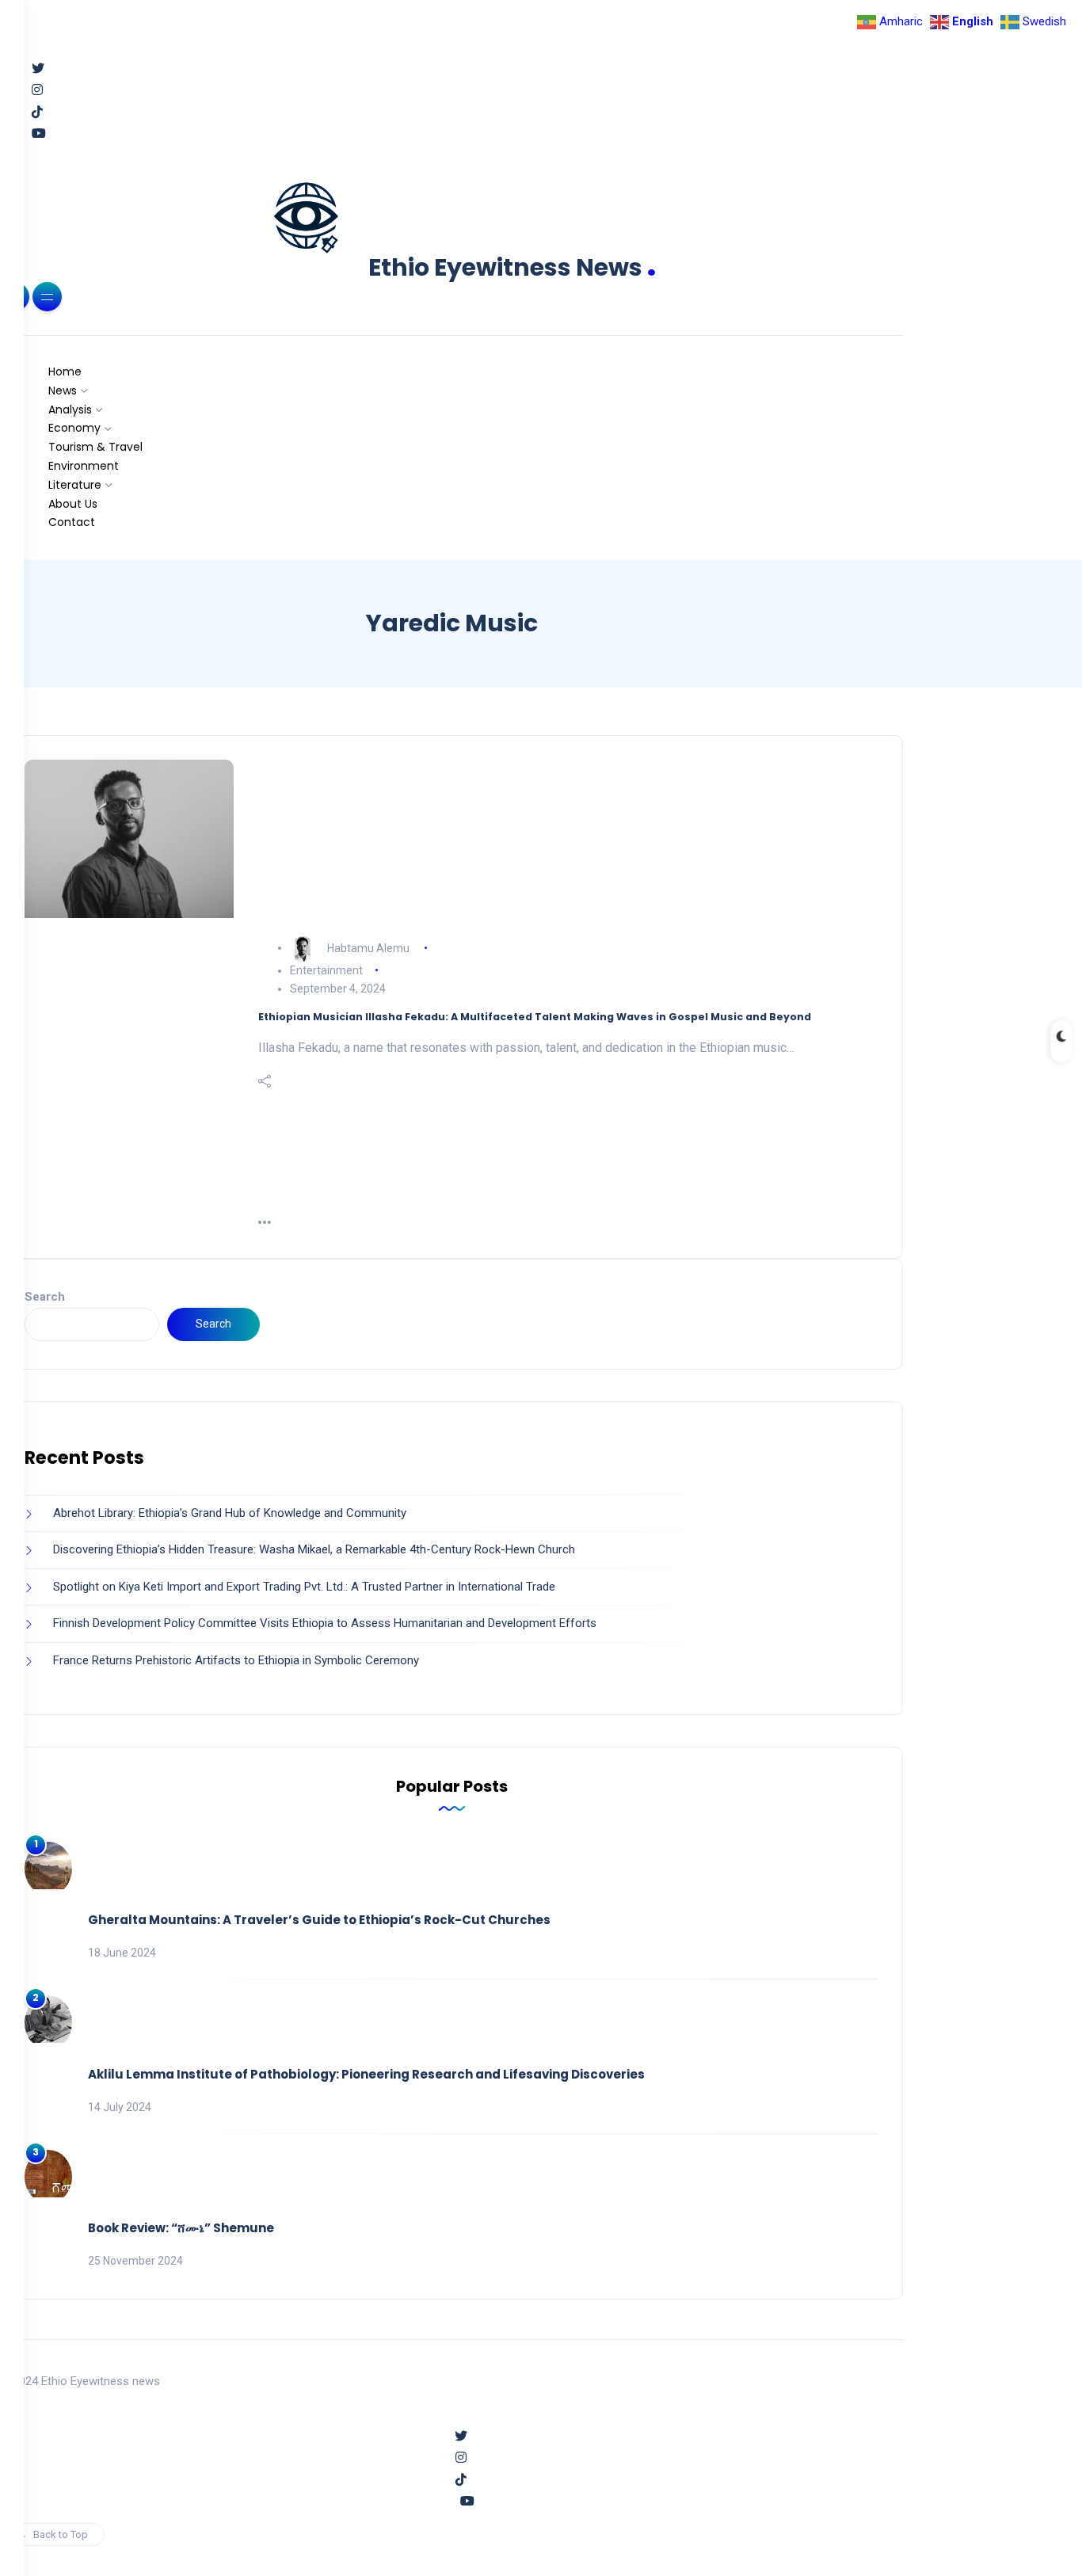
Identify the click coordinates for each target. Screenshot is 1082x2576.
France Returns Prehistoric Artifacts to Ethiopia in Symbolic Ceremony (236, 1660)
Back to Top (61, 2534)
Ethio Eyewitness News (512, 267)
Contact (72, 522)
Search (45, 1297)
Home (65, 372)
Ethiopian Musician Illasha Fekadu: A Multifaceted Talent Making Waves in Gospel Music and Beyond (535, 1017)
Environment (84, 466)
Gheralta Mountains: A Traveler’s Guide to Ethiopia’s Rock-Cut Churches (319, 1920)
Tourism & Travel (95, 447)
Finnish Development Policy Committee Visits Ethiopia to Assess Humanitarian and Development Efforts (325, 1623)
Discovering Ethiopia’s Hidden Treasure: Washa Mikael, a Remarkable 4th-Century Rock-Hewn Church (314, 1549)
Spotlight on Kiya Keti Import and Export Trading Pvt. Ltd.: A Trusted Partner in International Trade (304, 1587)
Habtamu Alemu (368, 947)
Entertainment (326, 970)
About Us (73, 504)
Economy (74, 428)
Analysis (70, 410)
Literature (75, 485)
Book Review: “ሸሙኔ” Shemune (181, 2228)
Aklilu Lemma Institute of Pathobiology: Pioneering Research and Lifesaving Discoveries (366, 2074)
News (63, 391)
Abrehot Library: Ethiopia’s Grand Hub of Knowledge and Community (230, 1513)
